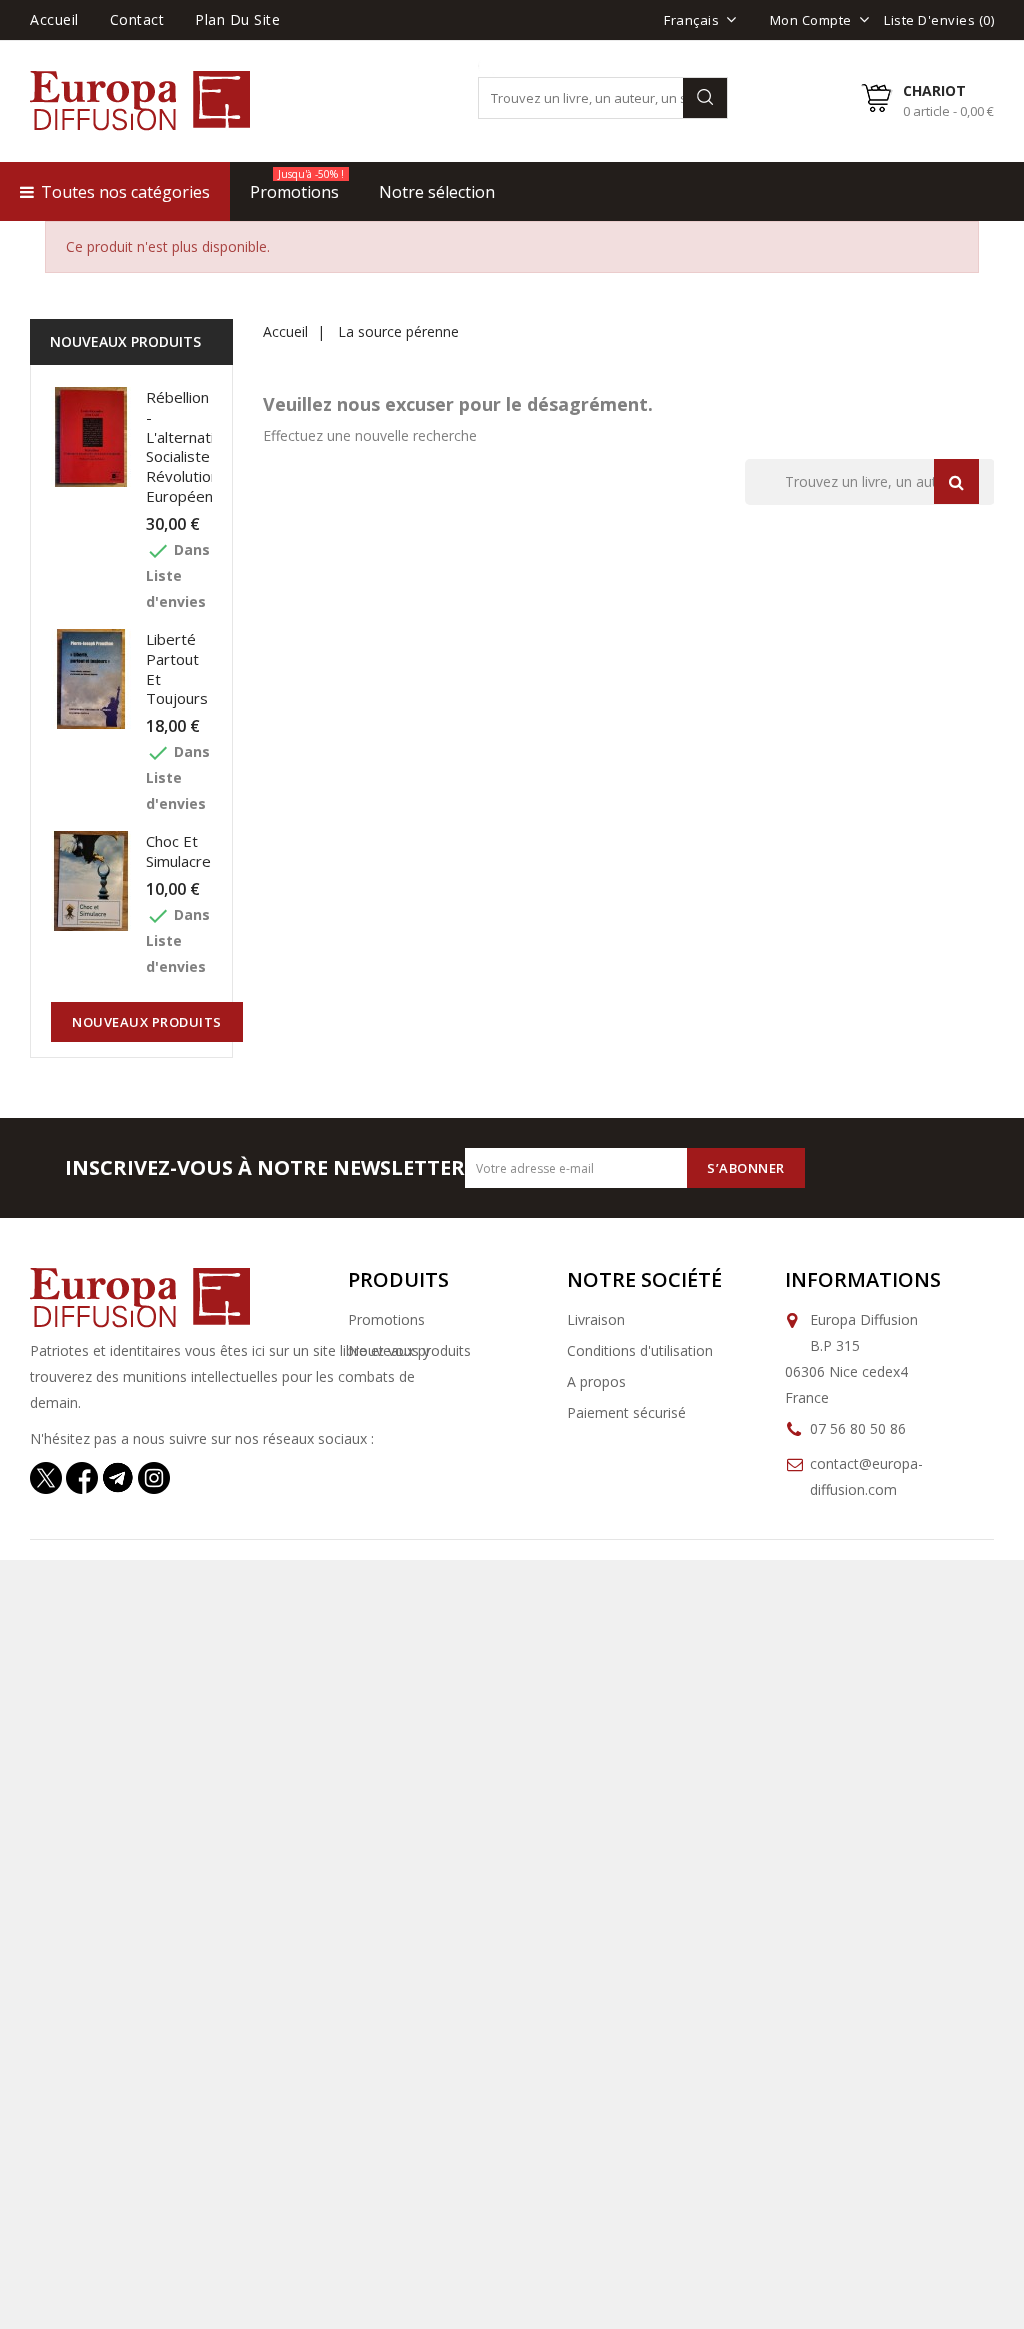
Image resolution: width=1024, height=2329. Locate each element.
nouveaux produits (147, 1022)
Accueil (54, 19)
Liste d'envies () (939, 20)
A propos (596, 1381)
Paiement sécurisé (626, 1412)
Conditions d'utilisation (640, 1350)
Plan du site (237, 19)
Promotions (386, 1319)
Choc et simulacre (178, 851)
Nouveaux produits (409, 1350)
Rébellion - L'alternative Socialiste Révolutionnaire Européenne (199, 446)
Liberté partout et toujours (177, 668)
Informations (863, 1279)
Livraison (596, 1319)
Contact (137, 19)
